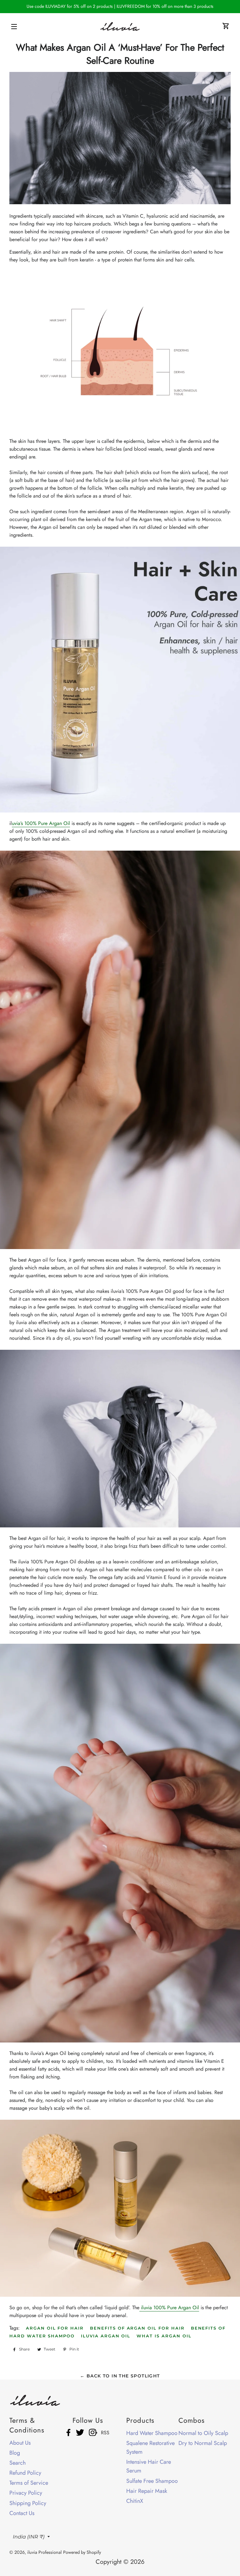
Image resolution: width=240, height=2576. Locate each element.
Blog (15, 2453)
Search (17, 2463)
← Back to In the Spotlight (120, 2376)
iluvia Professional (44, 2552)
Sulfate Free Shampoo (152, 2481)
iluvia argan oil (106, 2336)
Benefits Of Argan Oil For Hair (137, 2328)
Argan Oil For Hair (55, 2328)
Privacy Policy (26, 2493)
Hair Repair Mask (147, 2491)
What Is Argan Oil (164, 2336)
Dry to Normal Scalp (203, 2443)
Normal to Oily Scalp (203, 2433)
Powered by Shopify (82, 2552)
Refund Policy (25, 2473)
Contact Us (22, 2513)
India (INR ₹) (29, 2537)
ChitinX (135, 2501)
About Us (20, 2443)
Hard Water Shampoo (152, 2433)
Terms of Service (29, 2483)
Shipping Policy (28, 2503)
